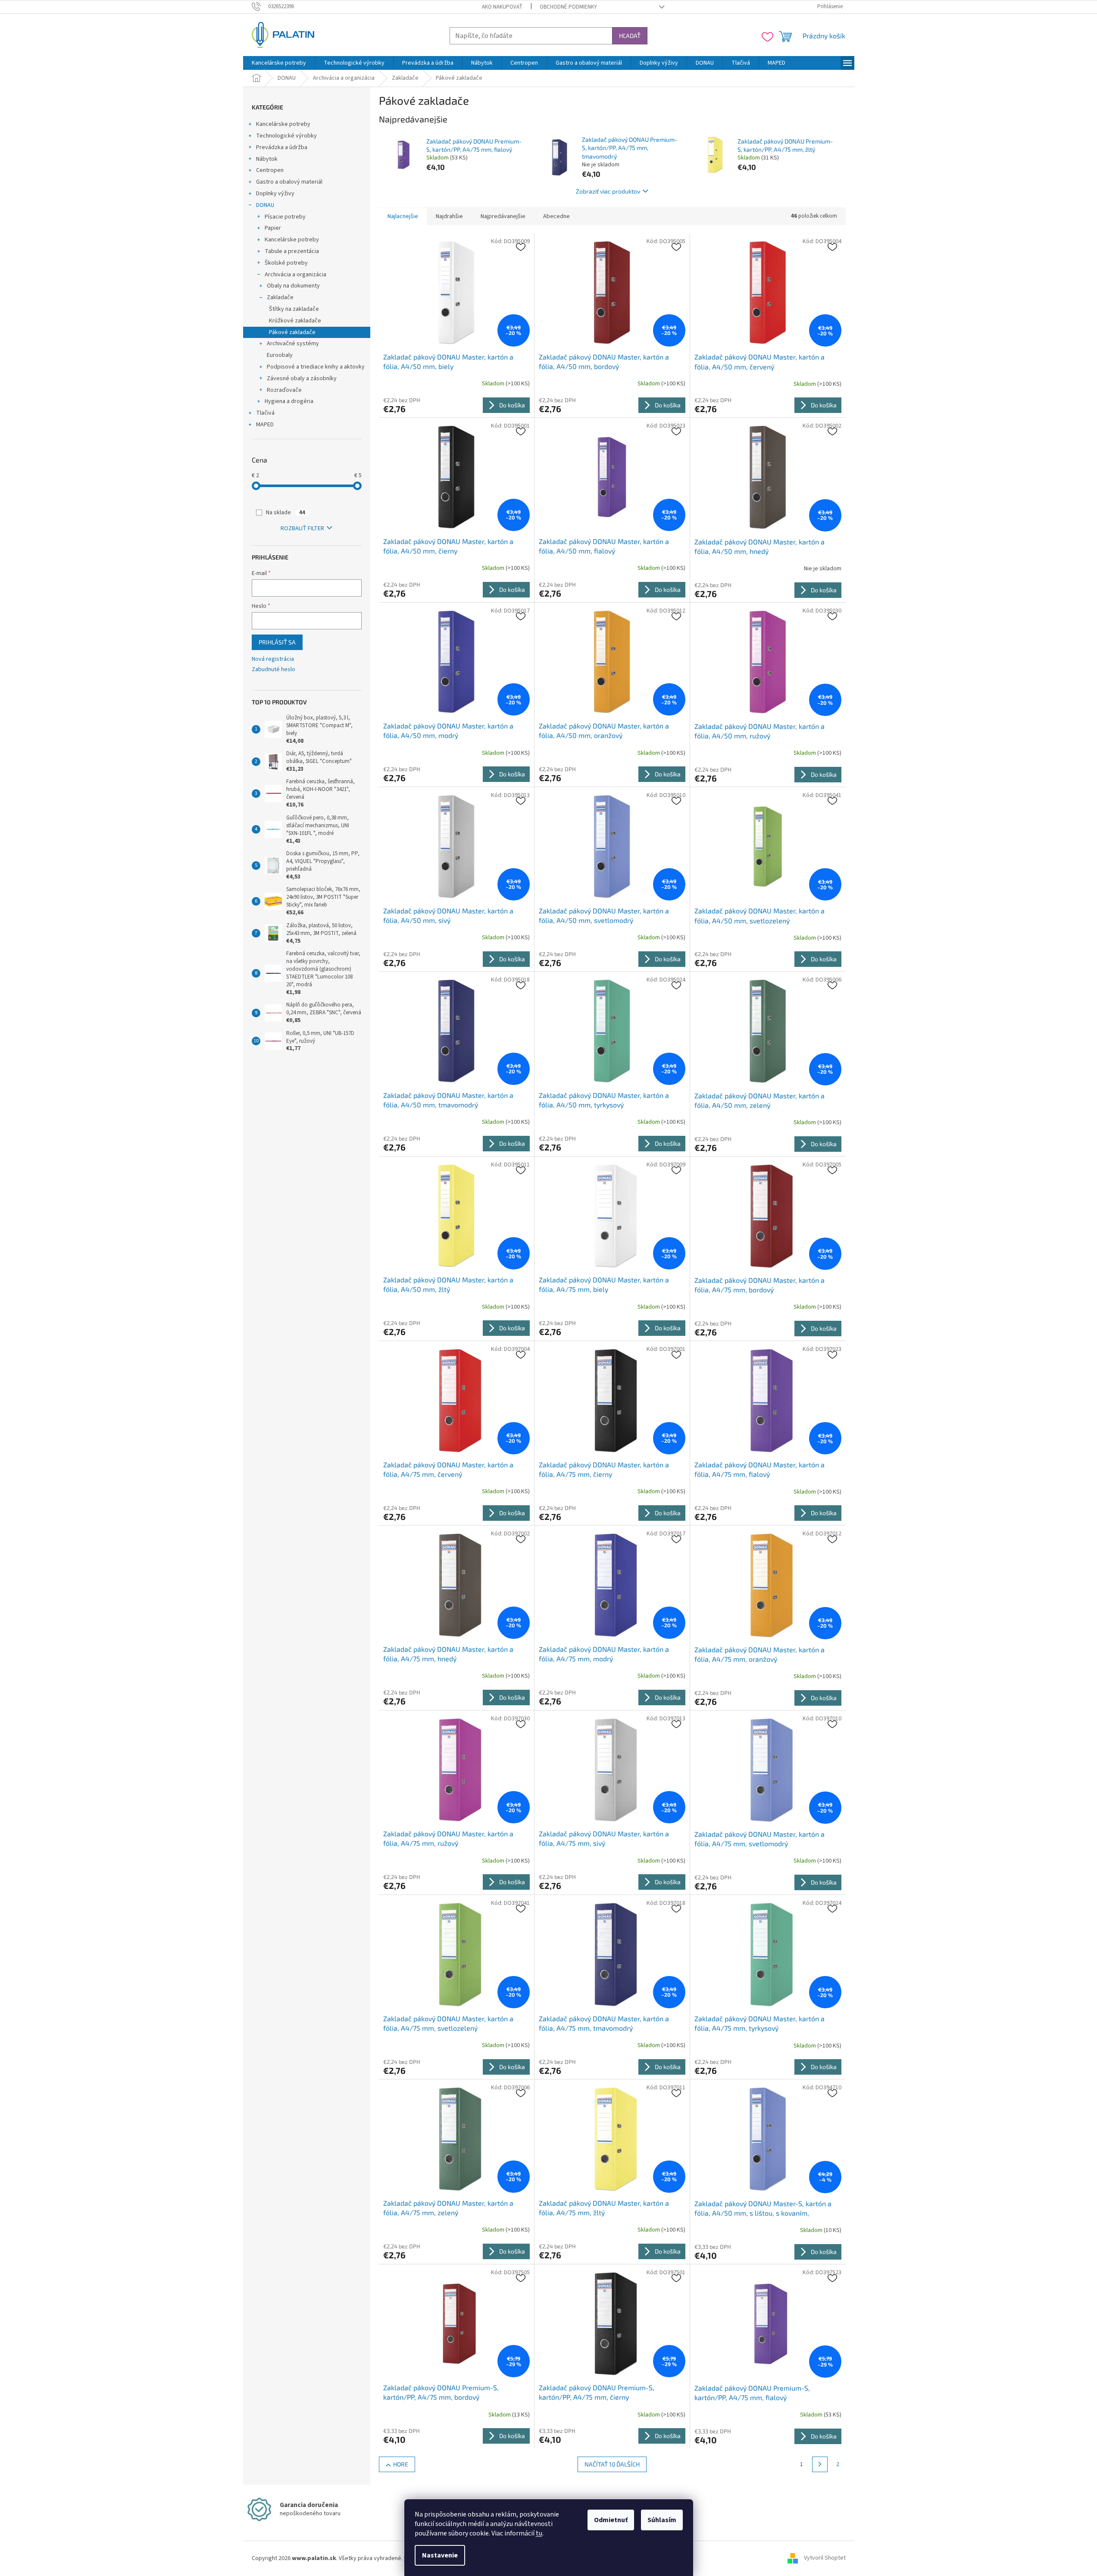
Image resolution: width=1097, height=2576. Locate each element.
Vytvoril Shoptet (825, 2558)
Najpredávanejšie (503, 216)
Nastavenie (440, 2555)
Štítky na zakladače (294, 309)
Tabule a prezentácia (292, 251)
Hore (401, 2464)
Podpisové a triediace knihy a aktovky (316, 367)
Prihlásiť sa (277, 642)
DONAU (265, 205)
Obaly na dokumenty (293, 286)
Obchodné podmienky (568, 7)
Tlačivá (265, 413)
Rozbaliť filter (302, 528)
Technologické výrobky (286, 136)
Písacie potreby (285, 217)
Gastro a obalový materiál (289, 182)
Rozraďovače (284, 390)
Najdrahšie (449, 216)
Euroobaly (280, 355)
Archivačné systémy (293, 344)
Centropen (270, 170)
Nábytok (267, 159)
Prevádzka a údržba (282, 147)
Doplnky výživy (275, 194)
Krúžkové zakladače (295, 321)
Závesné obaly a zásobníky (302, 378)
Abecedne (556, 216)
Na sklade (286, 513)
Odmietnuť (611, 2520)
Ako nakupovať (502, 7)
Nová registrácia (273, 659)
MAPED (265, 425)
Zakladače (280, 297)
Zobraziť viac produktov (608, 191)
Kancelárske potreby (283, 124)
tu (539, 2533)
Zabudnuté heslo (273, 670)
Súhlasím (662, 2520)
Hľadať (630, 36)
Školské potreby (286, 263)
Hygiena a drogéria (289, 401)
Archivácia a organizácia (295, 275)
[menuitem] (279, 63)
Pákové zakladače (292, 332)
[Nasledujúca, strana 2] (820, 2464)
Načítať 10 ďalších (612, 2464)
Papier (273, 228)
